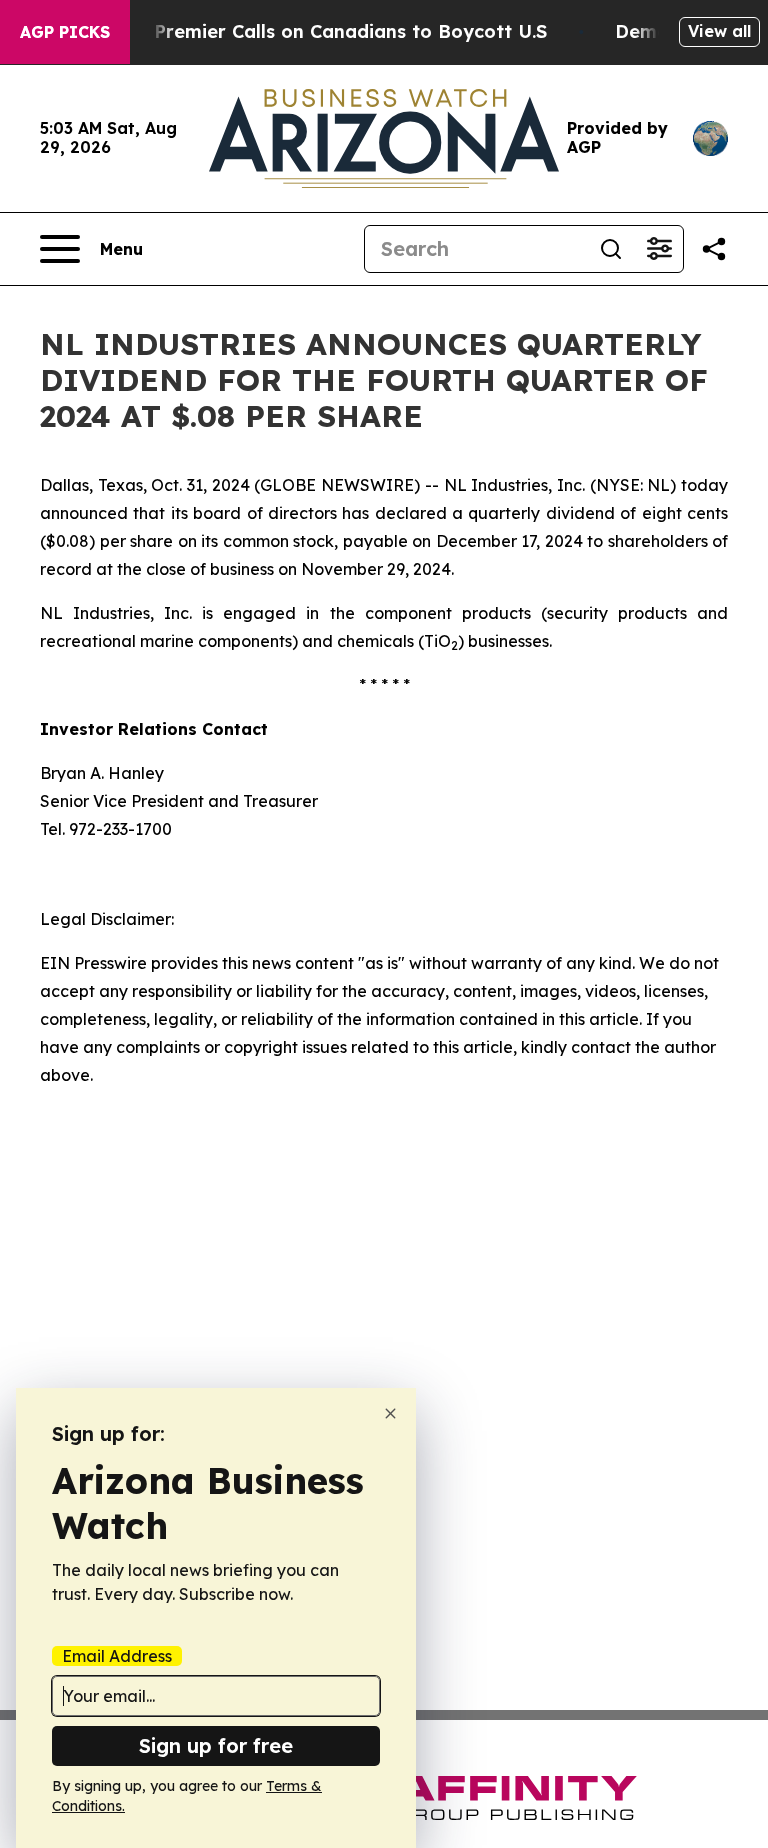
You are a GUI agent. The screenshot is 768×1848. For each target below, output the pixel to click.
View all (719, 31)
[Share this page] (714, 249)
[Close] (390, 1413)
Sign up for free (216, 1745)
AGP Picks (65, 32)
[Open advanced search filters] (659, 249)
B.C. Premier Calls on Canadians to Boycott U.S (331, 31)
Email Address (117, 1656)
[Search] (611, 249)
